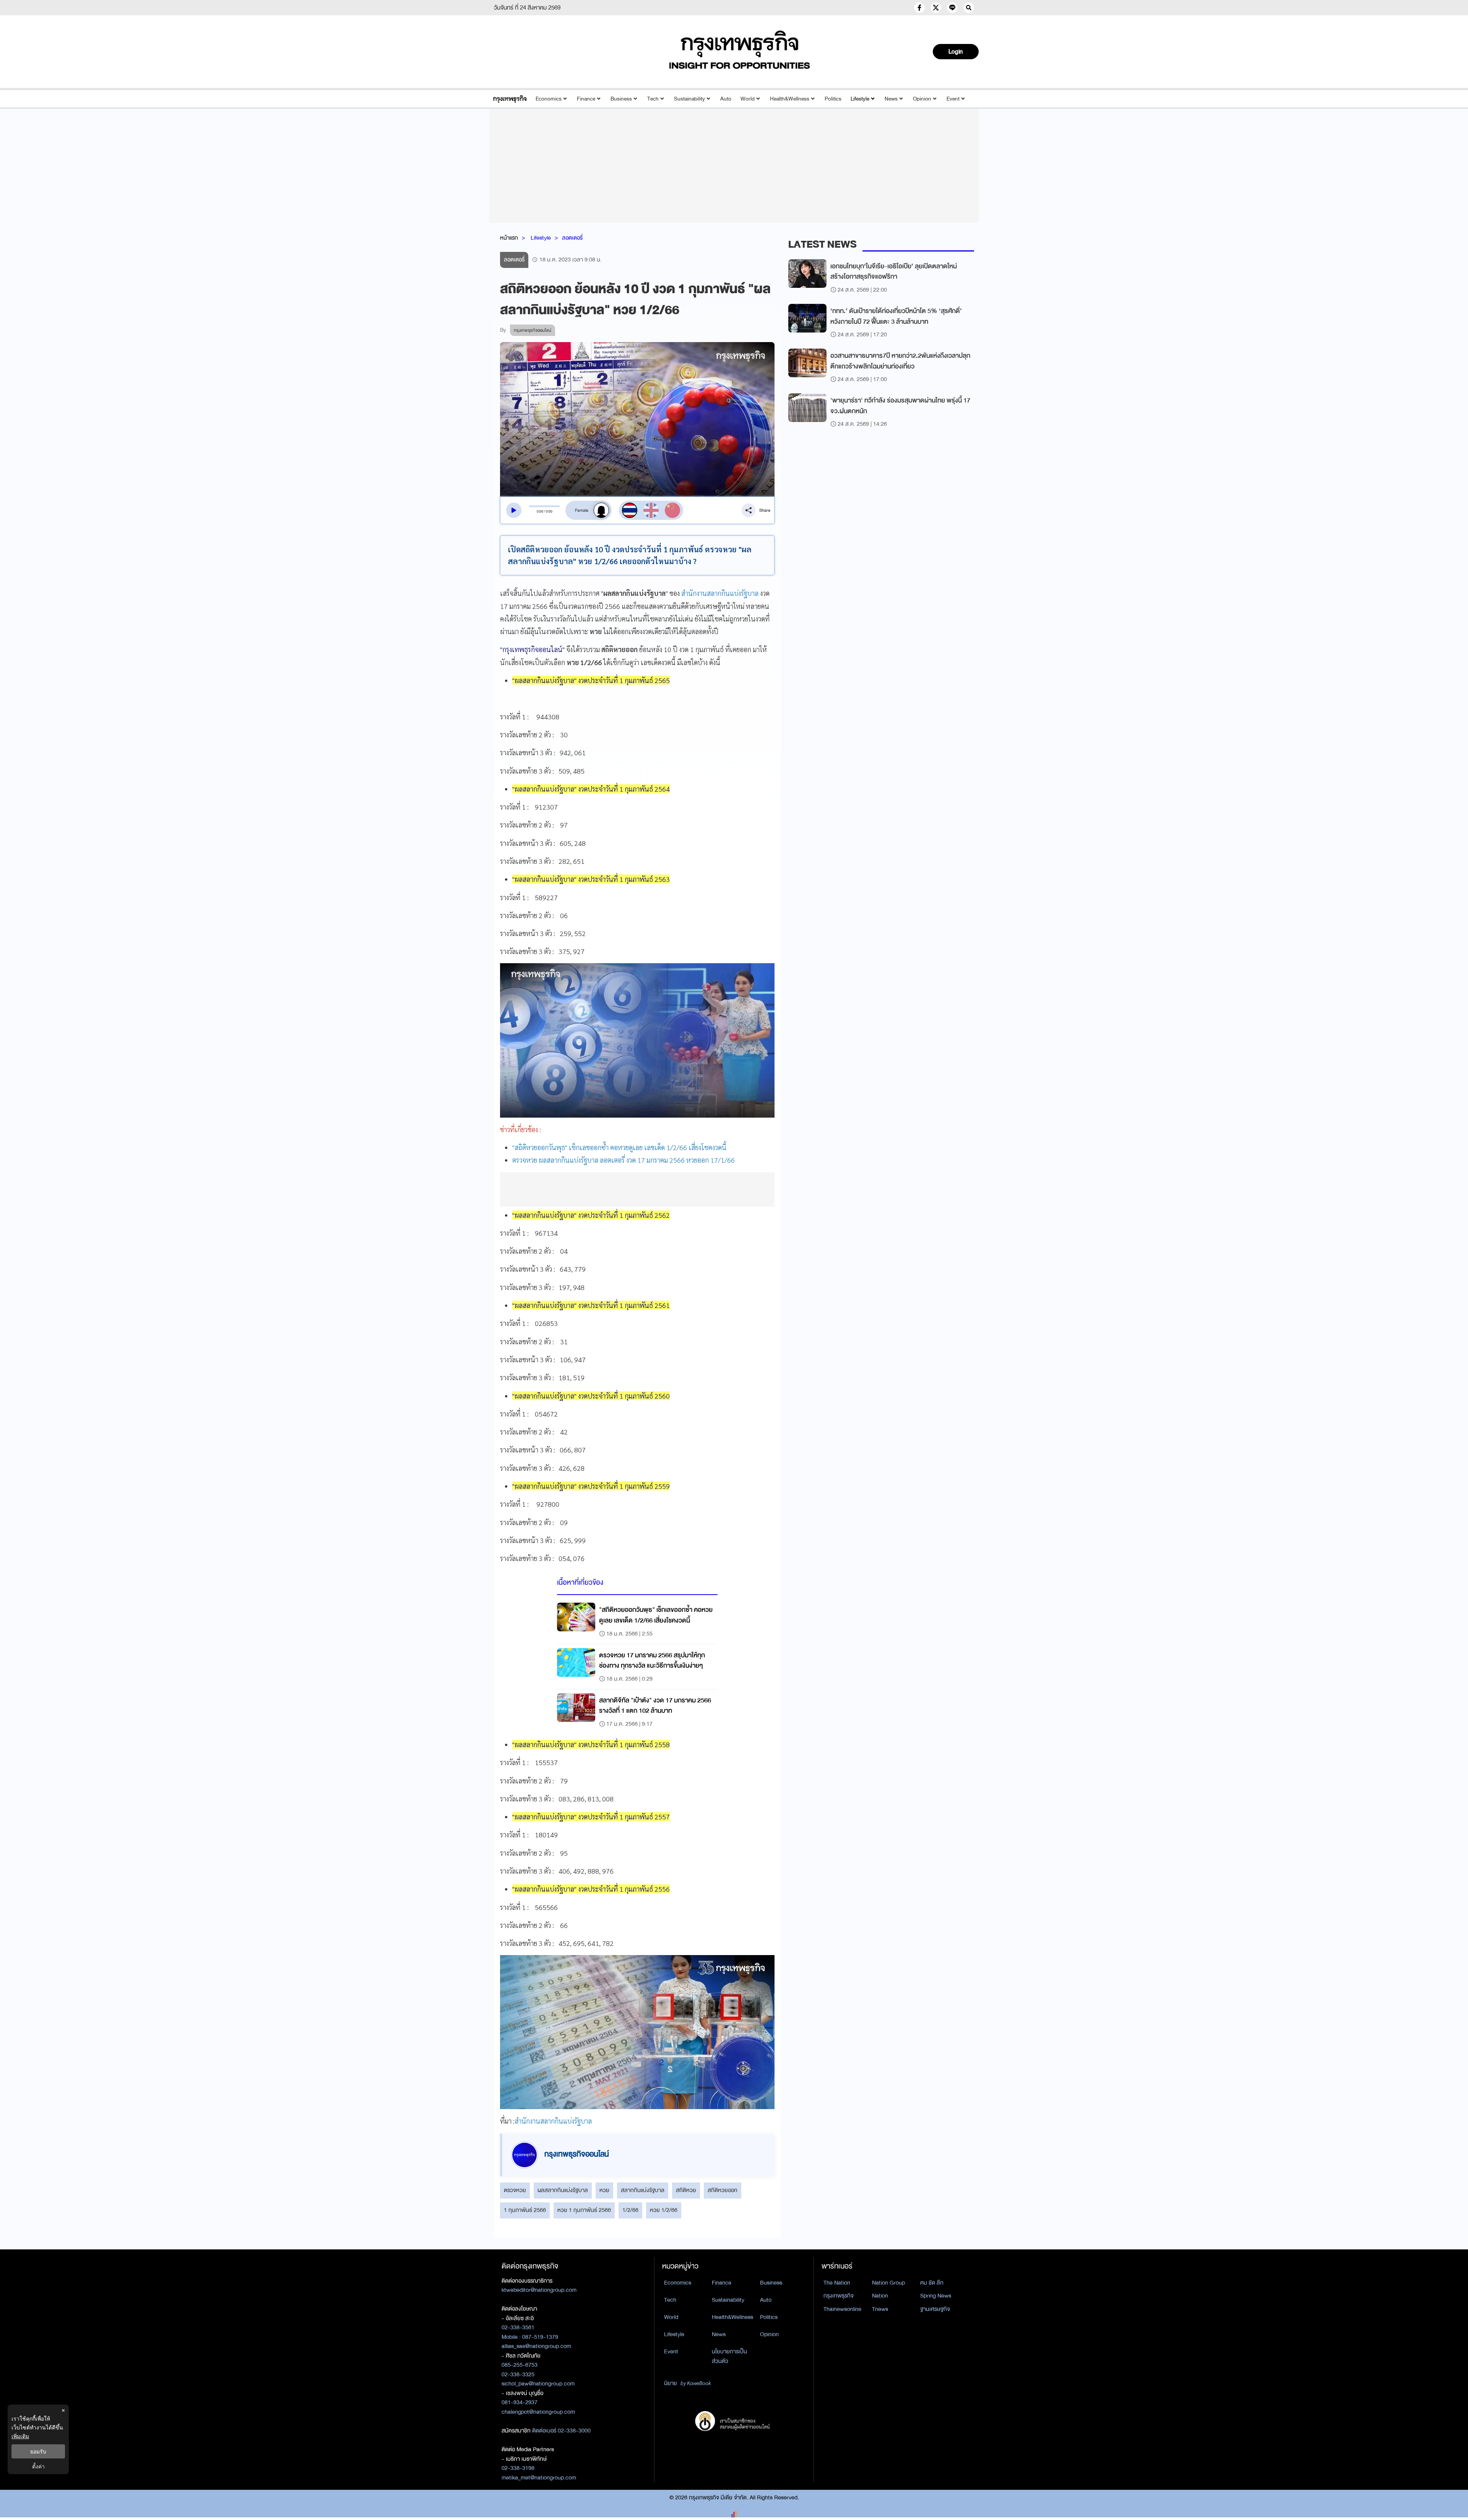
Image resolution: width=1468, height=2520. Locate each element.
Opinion (922, 99)
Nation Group (888, 2283)
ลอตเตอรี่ (572, 238)
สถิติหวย (686, 2190)
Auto (726, 99)
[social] (919, 8)
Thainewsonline (842, 2309)
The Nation (837, 2283)
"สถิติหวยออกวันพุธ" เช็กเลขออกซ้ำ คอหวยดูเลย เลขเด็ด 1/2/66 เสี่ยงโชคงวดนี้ (619, 1147)
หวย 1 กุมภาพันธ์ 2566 (584, 2210)
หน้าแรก (509, 238)
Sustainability (689, 99)
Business (621, 99)
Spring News (936, 2296)
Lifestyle (860, 99)
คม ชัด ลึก (932, 2283)
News (891, 99)
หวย (604, 2190)
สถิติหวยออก (723, 2190)
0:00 (540, 511)
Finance (586, 99)
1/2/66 (630, 2210)
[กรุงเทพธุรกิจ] (510, 99)
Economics (549, 99)
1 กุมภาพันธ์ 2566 (525, 2210)
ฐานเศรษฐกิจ (935, 2309)
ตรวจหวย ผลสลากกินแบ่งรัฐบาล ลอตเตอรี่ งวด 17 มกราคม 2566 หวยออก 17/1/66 (624, 1160)
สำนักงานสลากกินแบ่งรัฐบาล (720, 593)
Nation (880, 2296)
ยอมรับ (38, 2451)
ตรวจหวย (515, 2190)
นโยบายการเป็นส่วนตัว (729, 2356)
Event (953, 99)
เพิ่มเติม (20, 2436)
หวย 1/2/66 (664, 2210)
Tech (653, 99)
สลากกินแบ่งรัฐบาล (643, 2190)
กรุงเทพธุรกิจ (839, 2296)
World (748, 99)
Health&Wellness (790, 99)
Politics (833, 99)
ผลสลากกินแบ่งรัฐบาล (563, 2190)
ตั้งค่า (38, 2466)
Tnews (880, 2309)
